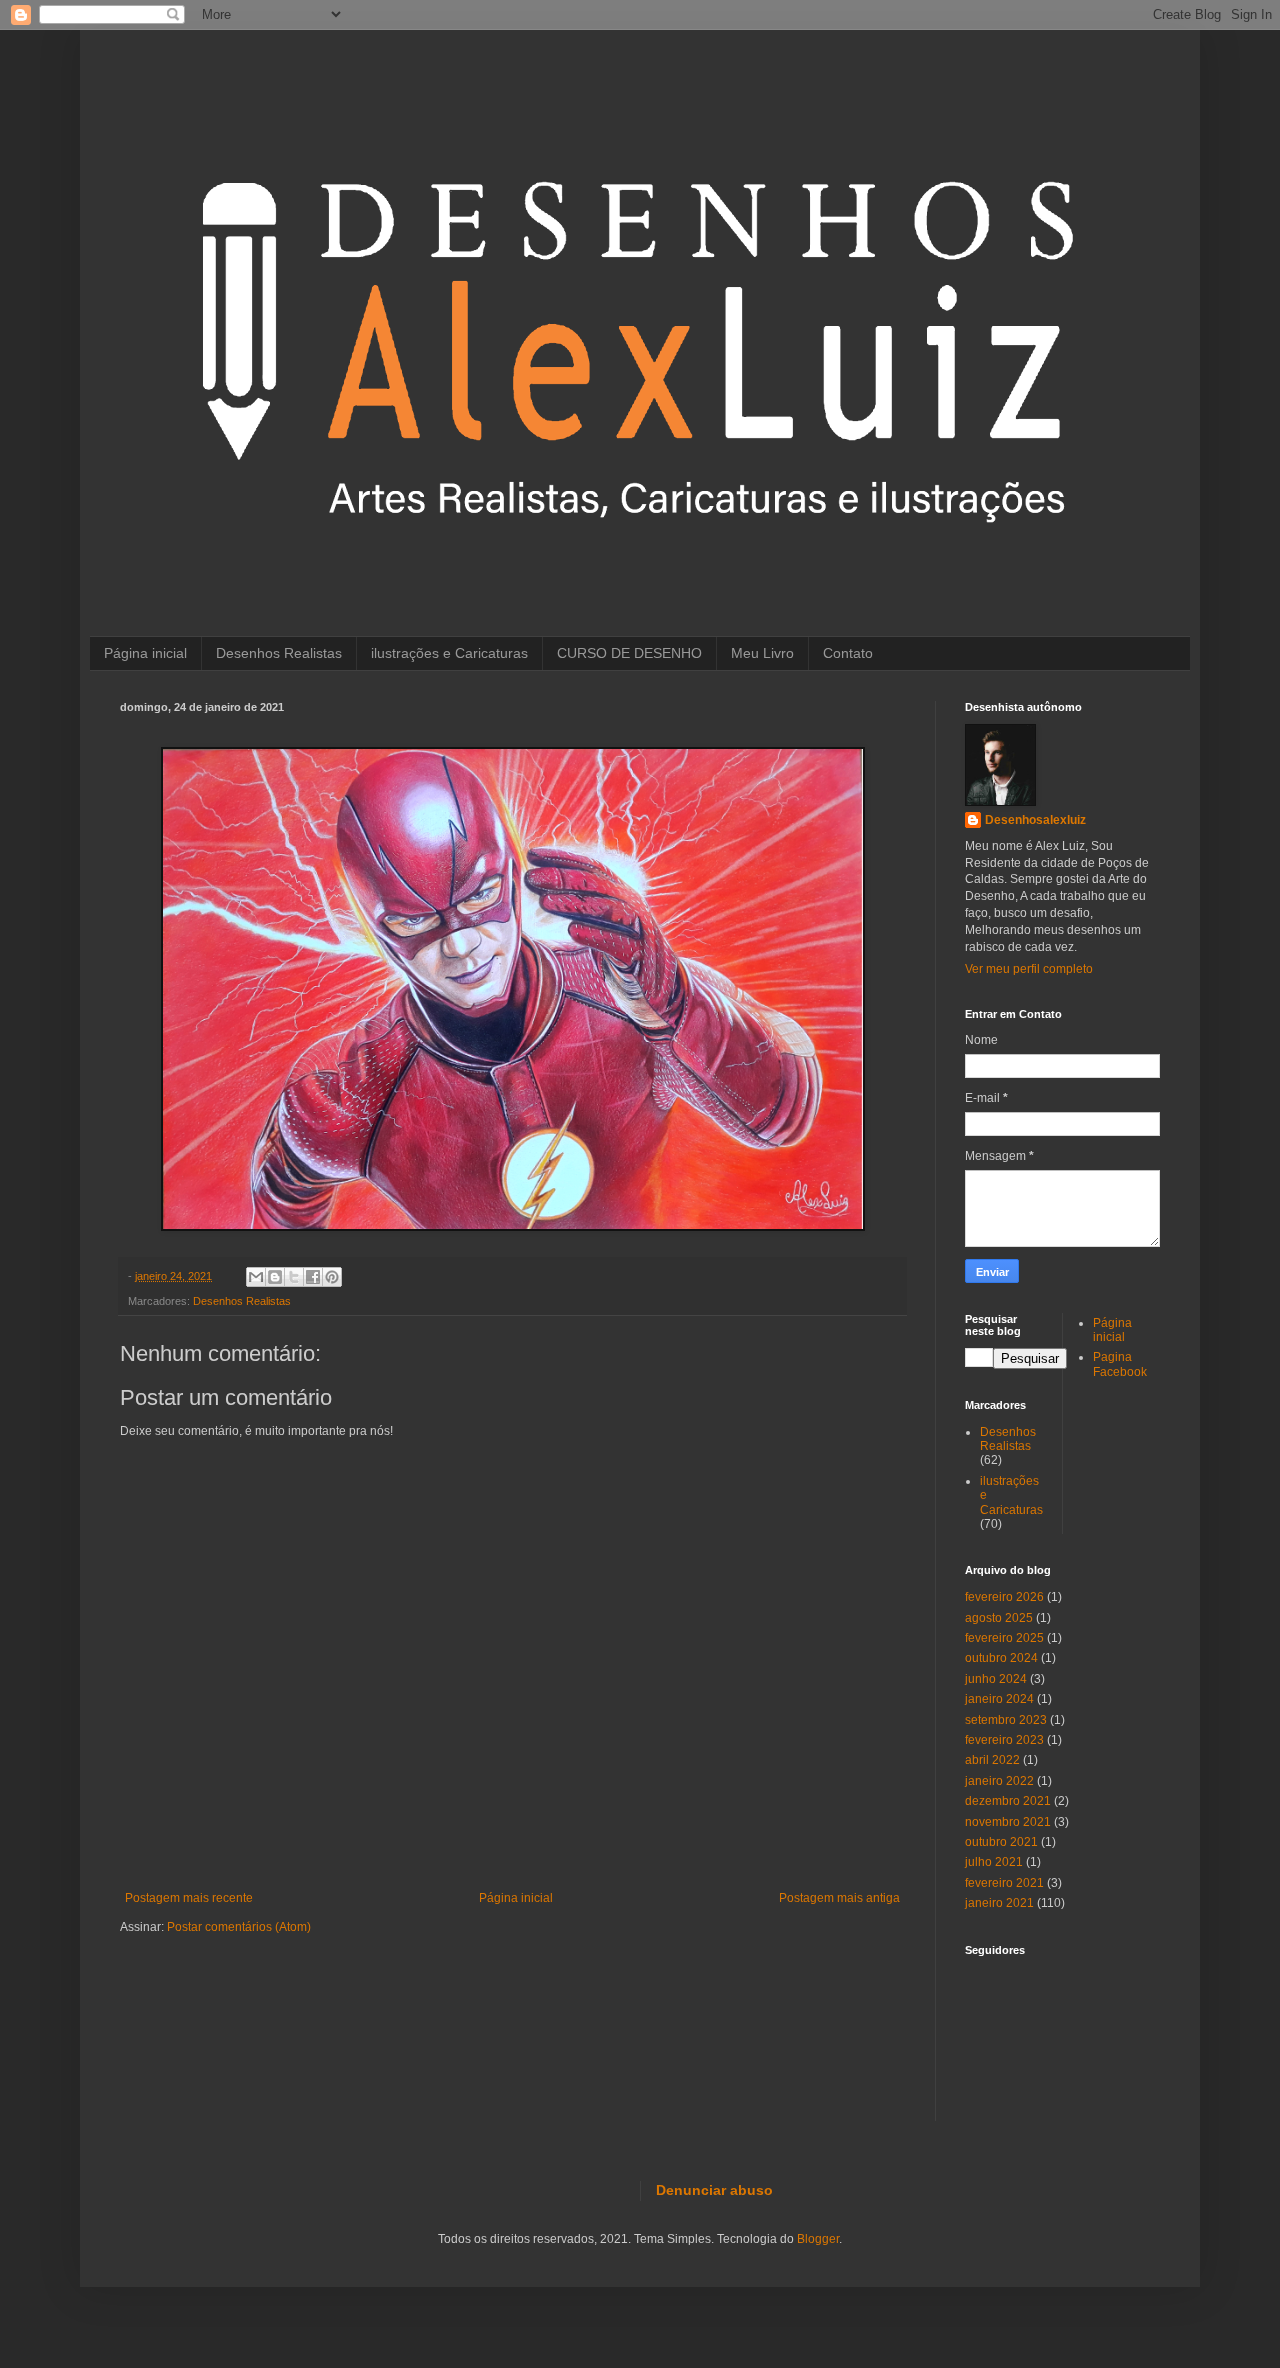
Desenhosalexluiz (1035, 820)
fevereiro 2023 (1004, 1740)
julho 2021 (994, 1862)
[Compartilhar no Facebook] (313, 1277)
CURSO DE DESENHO (629, 653)
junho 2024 (996, 1679)
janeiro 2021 (999, 1903)
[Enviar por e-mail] (256, 1277)
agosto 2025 (999, 1618)
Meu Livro (762, 653)
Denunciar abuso (714, 2190)
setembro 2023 (1006, 1720)
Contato (848, 653)
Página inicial (145, 653)
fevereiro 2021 (1004, 1883)
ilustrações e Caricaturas (449, 653)
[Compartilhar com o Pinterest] (332, 1277)
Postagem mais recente (189, 1898)
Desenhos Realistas (279, 653)
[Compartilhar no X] (294, 1277)
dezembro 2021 (1008, 1801)
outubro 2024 (1001, 1658)
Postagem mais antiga (839, 1898)
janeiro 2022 (999, 1781)
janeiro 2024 (999, 1699)
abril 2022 (992, 1760)
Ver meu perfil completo (1029, 969)
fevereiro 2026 (1004, 1597)
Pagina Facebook (1120, 1364)
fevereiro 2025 (1004, 1638)
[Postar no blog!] (275, 1277)
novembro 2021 (1008, 1822)
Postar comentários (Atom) (239, 1927)
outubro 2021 (1001, 1842)
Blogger (818, 2239)
